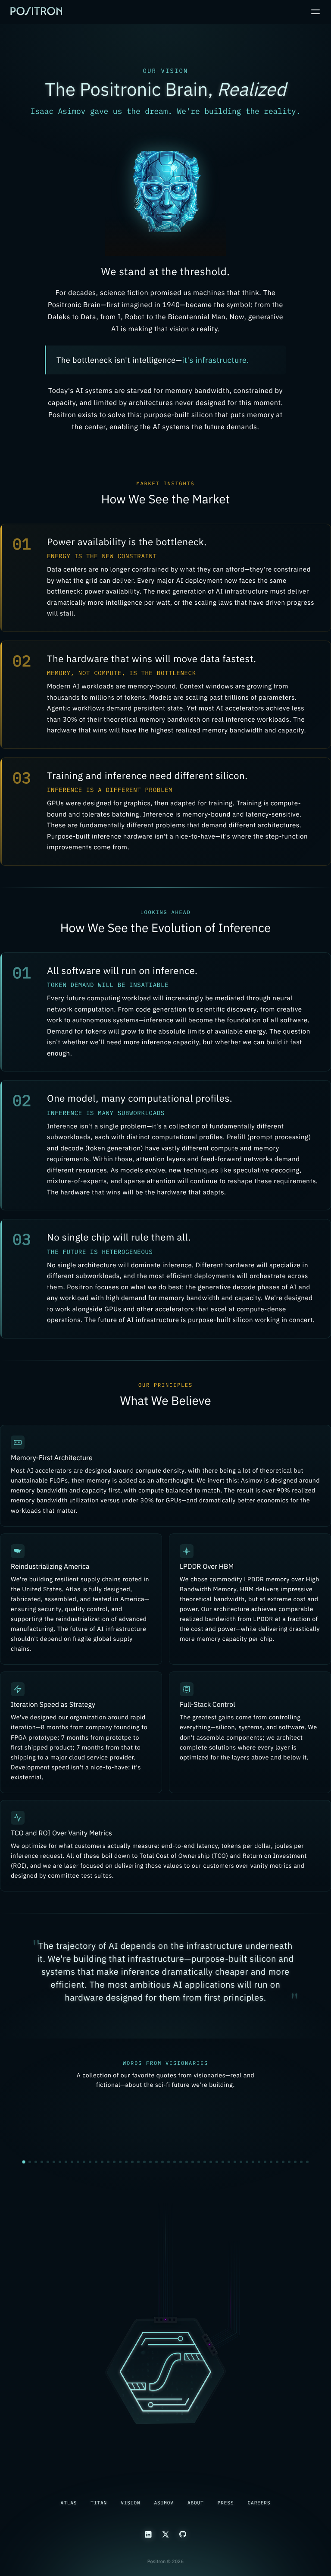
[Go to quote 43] (277, 2159)
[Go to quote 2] (30, 2160)
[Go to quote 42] (271, 2159)
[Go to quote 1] (24, 2159)
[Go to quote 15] (108, 2159)
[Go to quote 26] (175, 2159)
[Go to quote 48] (307, 2159)
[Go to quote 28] (187, 2159)
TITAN (99, 2503)
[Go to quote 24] (162, 2159)
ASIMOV (164, 2503)
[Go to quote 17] (120, 2159)
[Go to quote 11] (84, 2159)
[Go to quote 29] (193, 2159)
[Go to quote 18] (126, 2159)
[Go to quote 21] (144, 2159)
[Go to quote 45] (289, 2159)
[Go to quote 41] (265, 2159)
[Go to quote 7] (60, 2159)
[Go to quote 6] (54, 2159)
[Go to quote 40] (259, 2159)
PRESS (226, 2503)
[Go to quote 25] (169, 2159)
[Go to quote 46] (295, 2159)
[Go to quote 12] (90, 2159)
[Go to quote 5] (48, 2159)
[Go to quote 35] (229, 2159)
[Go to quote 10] (78, 2159)
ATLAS (69, 2503)
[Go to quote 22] (150, 2159)
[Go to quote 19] (132, 2159)
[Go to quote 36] (235, 2159)
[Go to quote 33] (217, 2159)
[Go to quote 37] (241, 2159)
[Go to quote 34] (223, 2159)
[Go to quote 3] (36, 2159)
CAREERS (259, 2503)
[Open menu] (315, 12)
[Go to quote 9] (72, 2159)
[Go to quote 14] (102, 2159)
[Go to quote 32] (211, 2159)
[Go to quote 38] (247, 2159)
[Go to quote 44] (283, 2159)
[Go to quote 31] (205, 2159)
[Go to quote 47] (301, 2159)
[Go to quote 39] (253, 2159)
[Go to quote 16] (114, 2159)
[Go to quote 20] (138, 2159)
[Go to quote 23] (156, 2159)
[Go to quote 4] (42, 2159)
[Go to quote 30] (199, 2159)
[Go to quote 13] (96, 2159)
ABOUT (196, 2503)
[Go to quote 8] (66, 2159)
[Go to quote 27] (181, 2159)
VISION (130, 2503)
